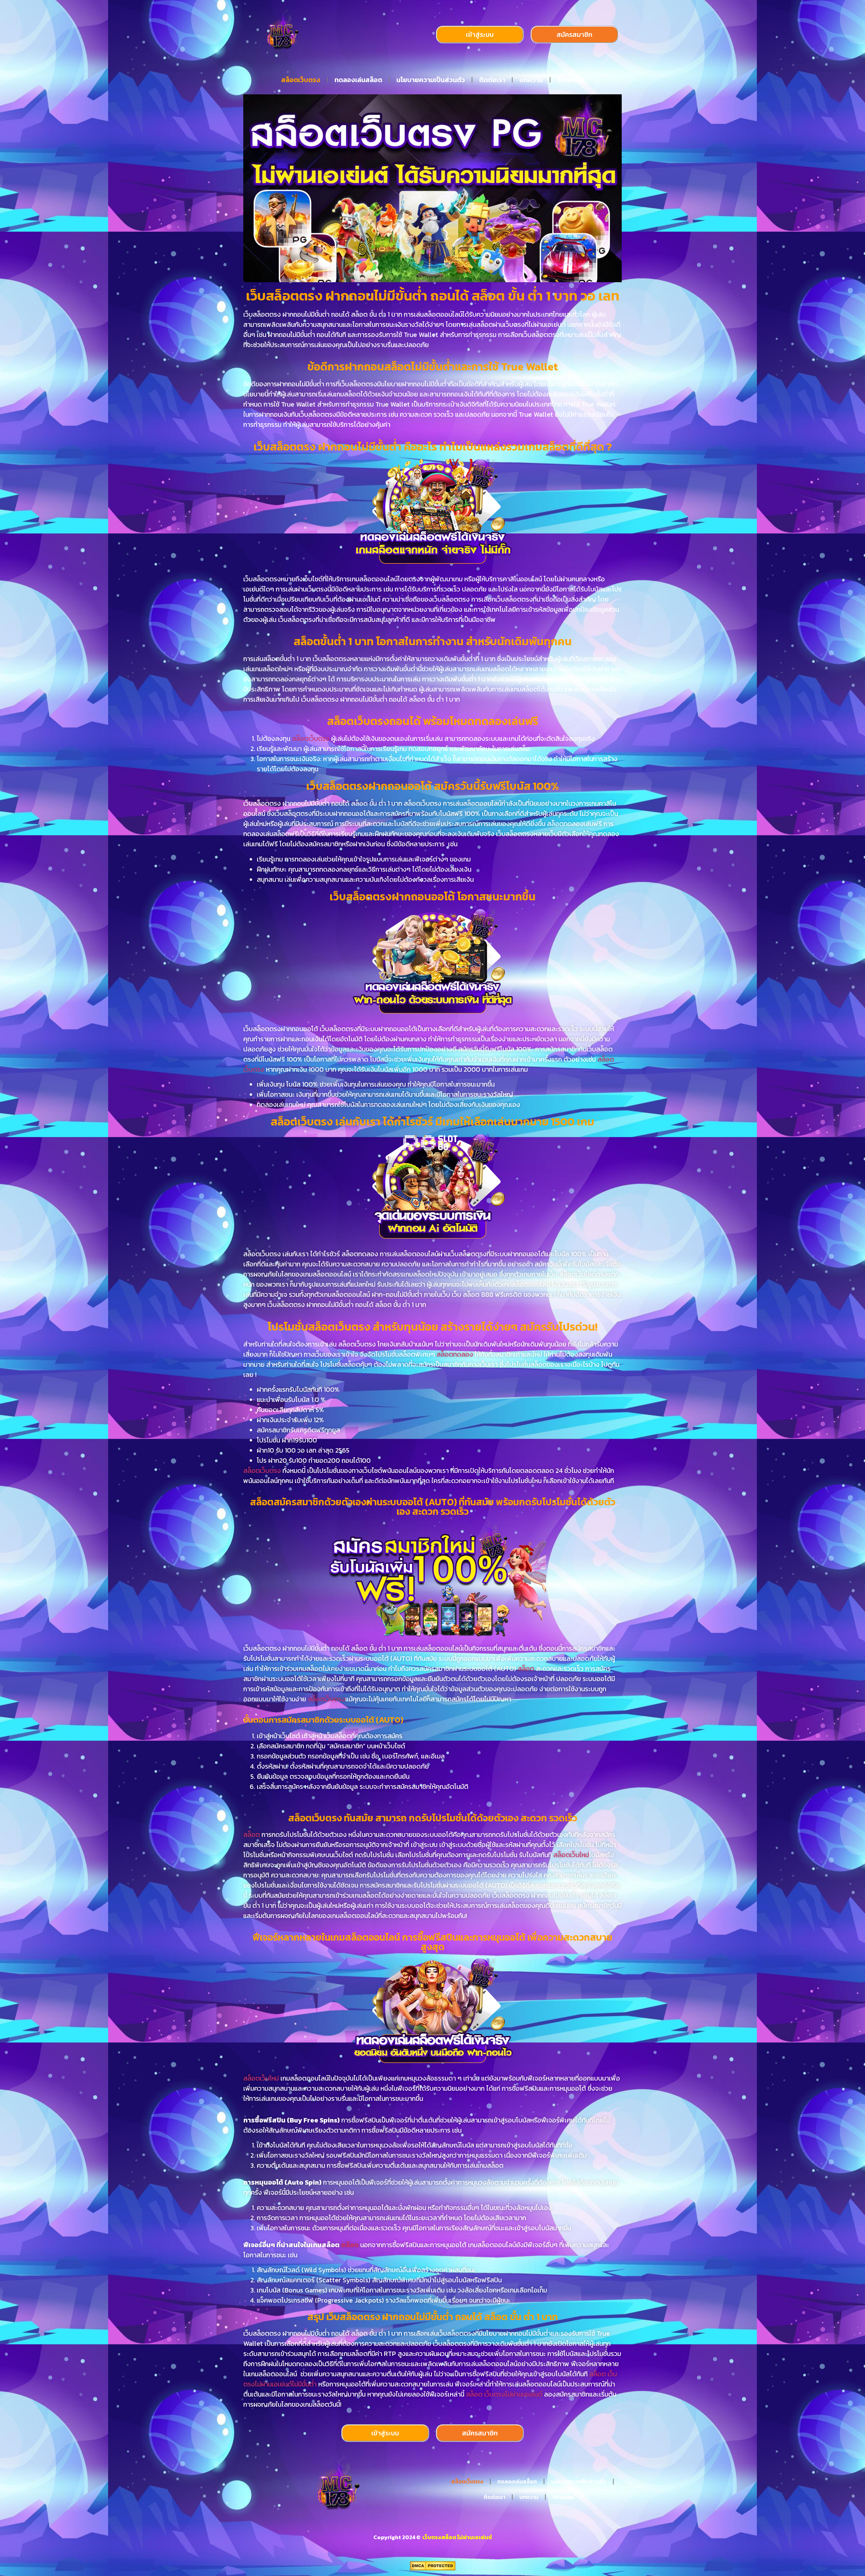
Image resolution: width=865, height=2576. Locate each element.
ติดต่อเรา (492, 80)
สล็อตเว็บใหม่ (571, 1855)
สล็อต (527, 1669)
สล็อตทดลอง (455, 1354)
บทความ (531, 80)
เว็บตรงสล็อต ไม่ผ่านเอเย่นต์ (457, 2537)
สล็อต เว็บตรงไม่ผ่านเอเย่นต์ (504, 2394)
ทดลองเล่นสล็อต (358, 80)
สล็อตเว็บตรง (301, 80)
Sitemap (571, 80)
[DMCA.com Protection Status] (433, 2569)
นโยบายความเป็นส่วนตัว (431, 80)
